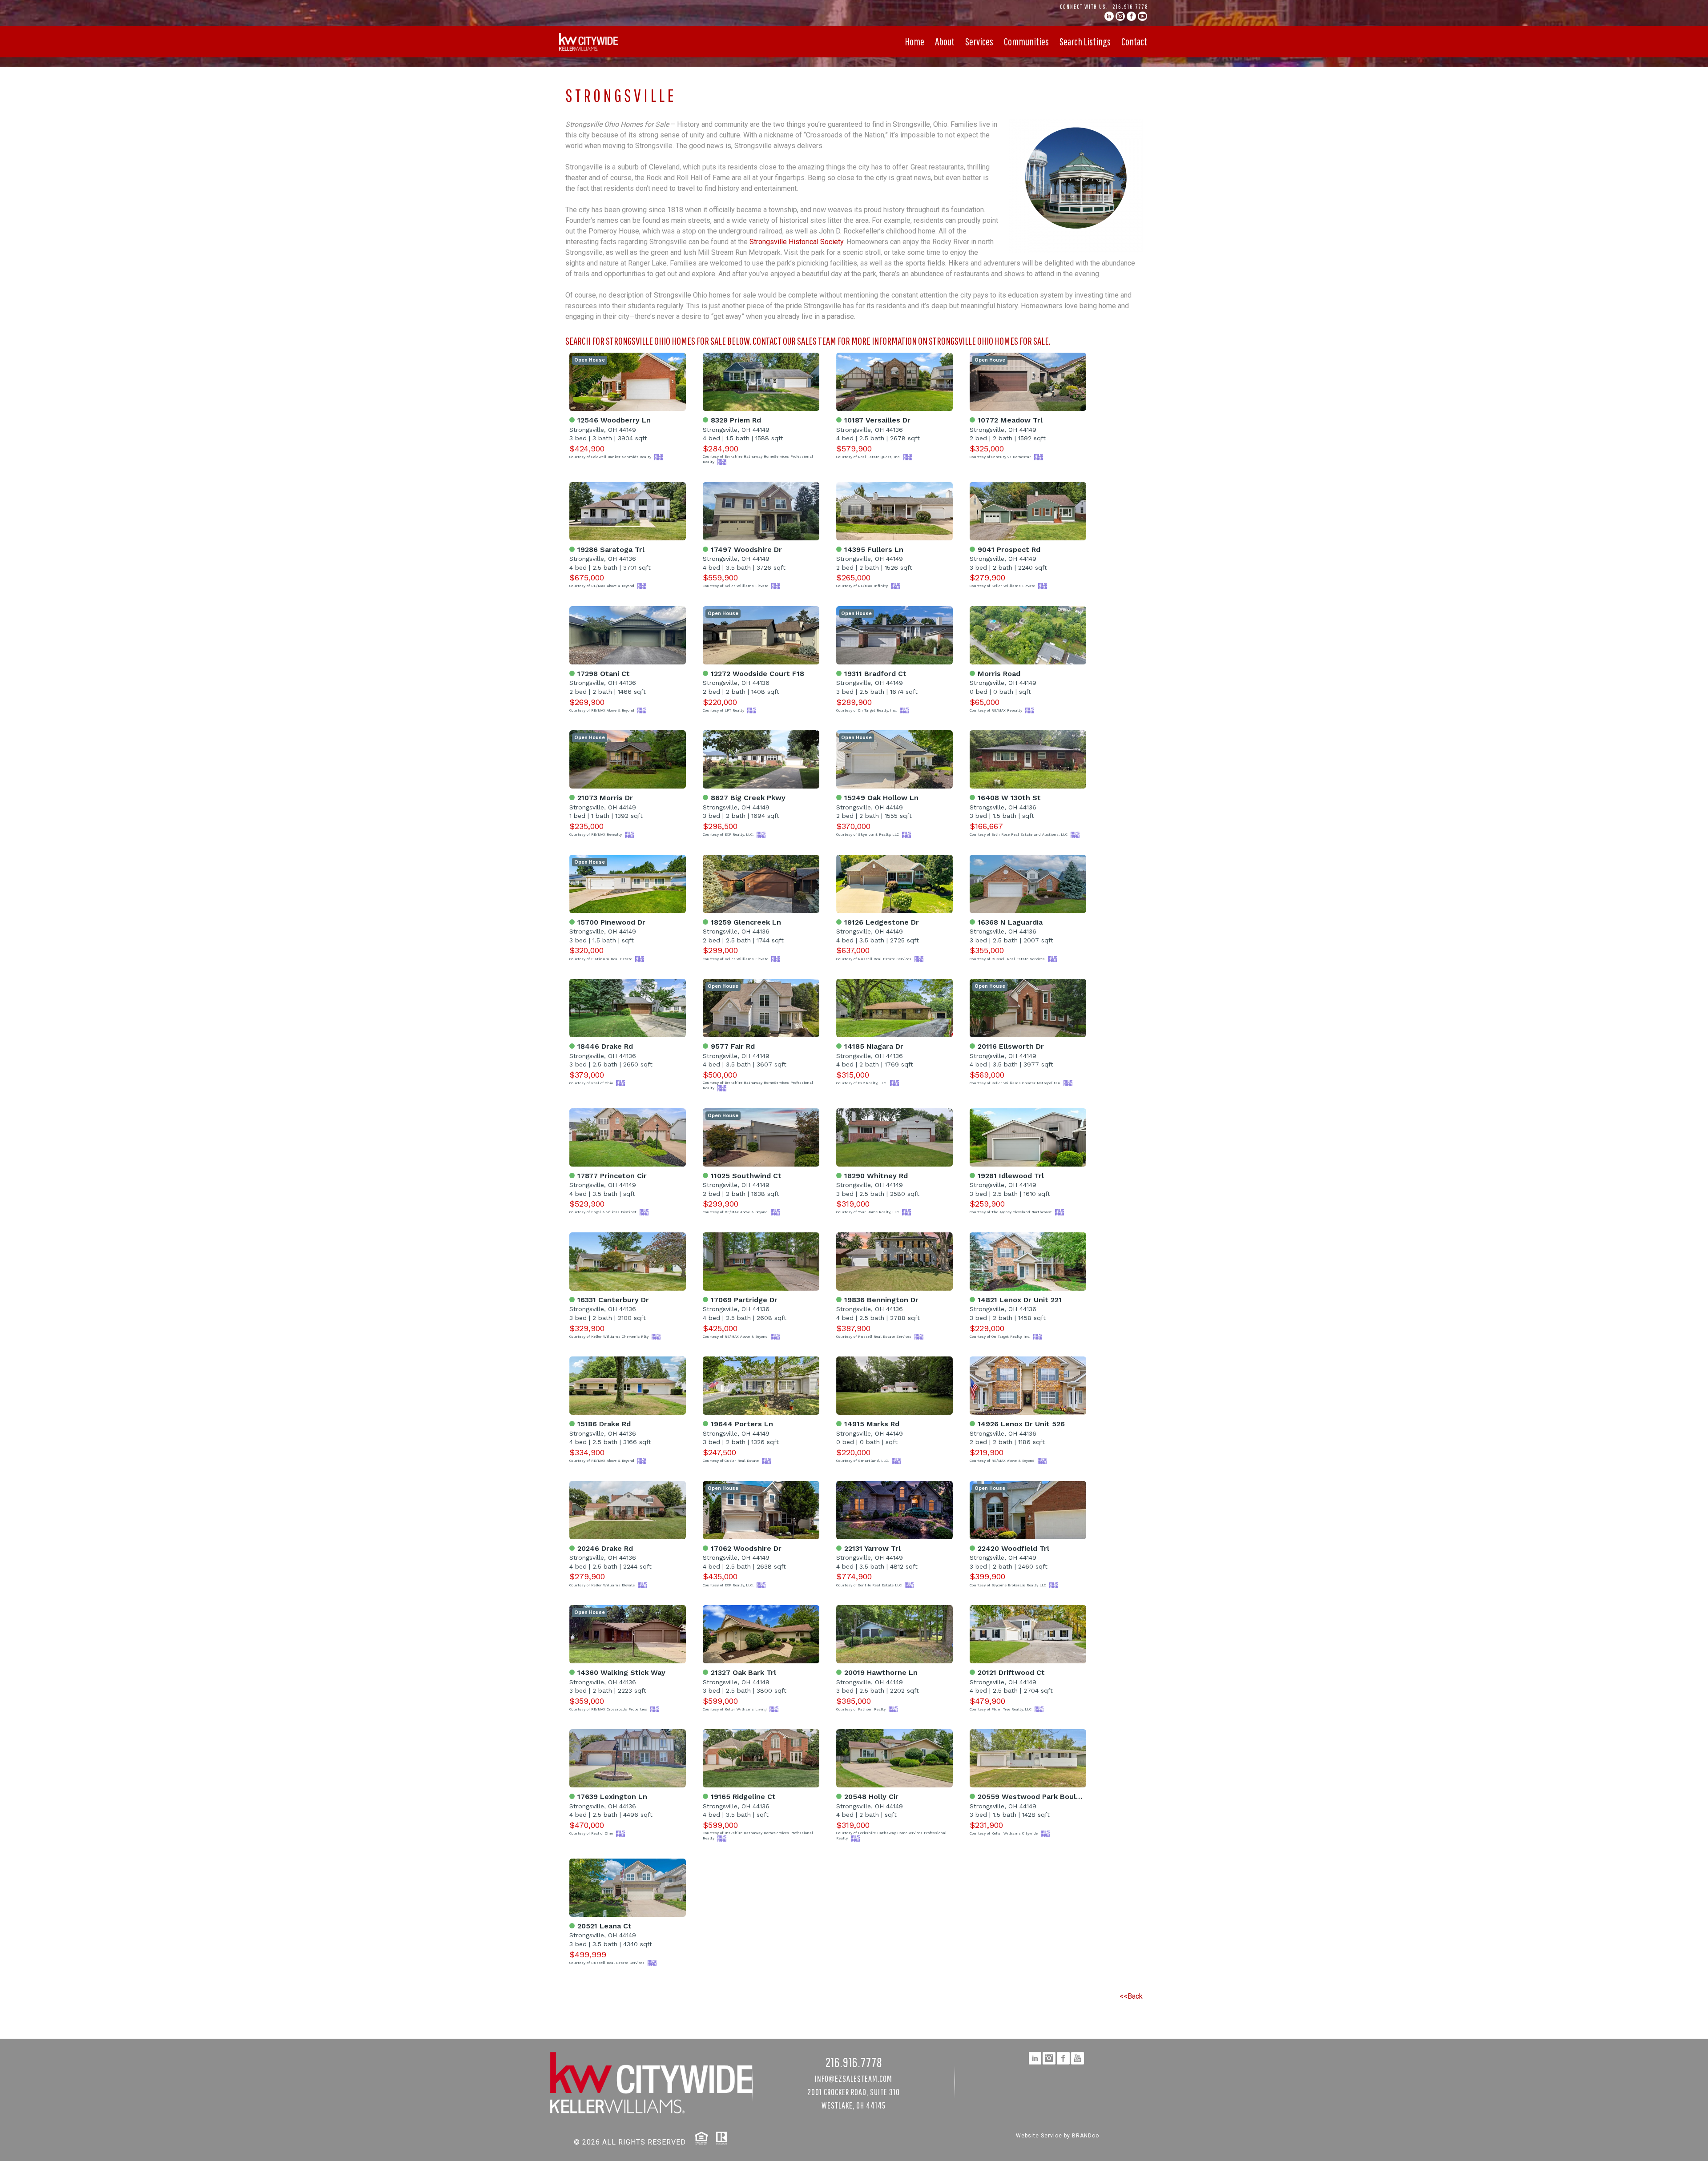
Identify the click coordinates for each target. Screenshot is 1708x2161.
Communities (1026, 41)
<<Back (1131, 1996)
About (945, 41)
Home (914, 41)
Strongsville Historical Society (796, 242)
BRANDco (1086, 2136)
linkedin (1109, 16)
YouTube (1142, 16)
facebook (1131, 16)
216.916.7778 (1130, 7)
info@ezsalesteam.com (854, 2079)
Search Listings (1085, 41)
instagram (1120, 16)
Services (979, 41)
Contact (1134, 41)
